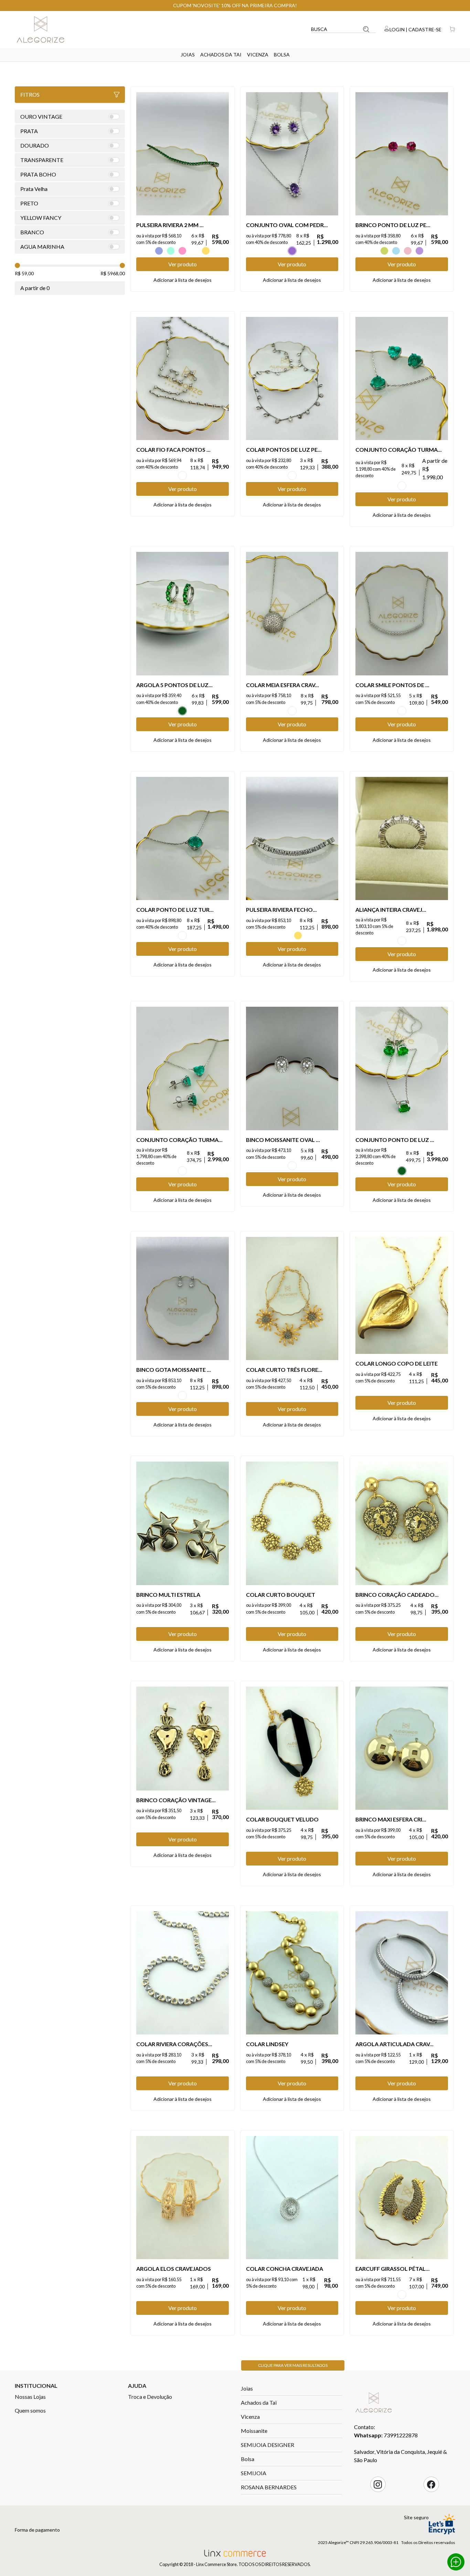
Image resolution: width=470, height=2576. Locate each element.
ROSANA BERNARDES (269, 2487)
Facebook (431, 2484)
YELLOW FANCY (206, 251)
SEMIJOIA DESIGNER (268, 2445)
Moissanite (254, 2431)
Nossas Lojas (30, 2397)
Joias (188, 55)
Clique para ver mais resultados (293, 2365)
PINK (182, 251)
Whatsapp (456, 2562)
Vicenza (258, 55)
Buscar (366, 29)
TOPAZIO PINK (408, 251)
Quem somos (30, 2410)
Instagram (378, 2484)
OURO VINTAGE (402, 2295)
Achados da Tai (221, 55)
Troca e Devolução (150, 2397)
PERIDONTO (384, 251)
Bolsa (282, 55)
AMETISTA (292, 251)
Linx (46, 29)
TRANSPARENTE (194, 251)
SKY (396, 251)
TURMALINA (402, 486)
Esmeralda (182, 711)
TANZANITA (159, 251)
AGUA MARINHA (171, 251)
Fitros (30, 94)
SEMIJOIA (254, 2473)
